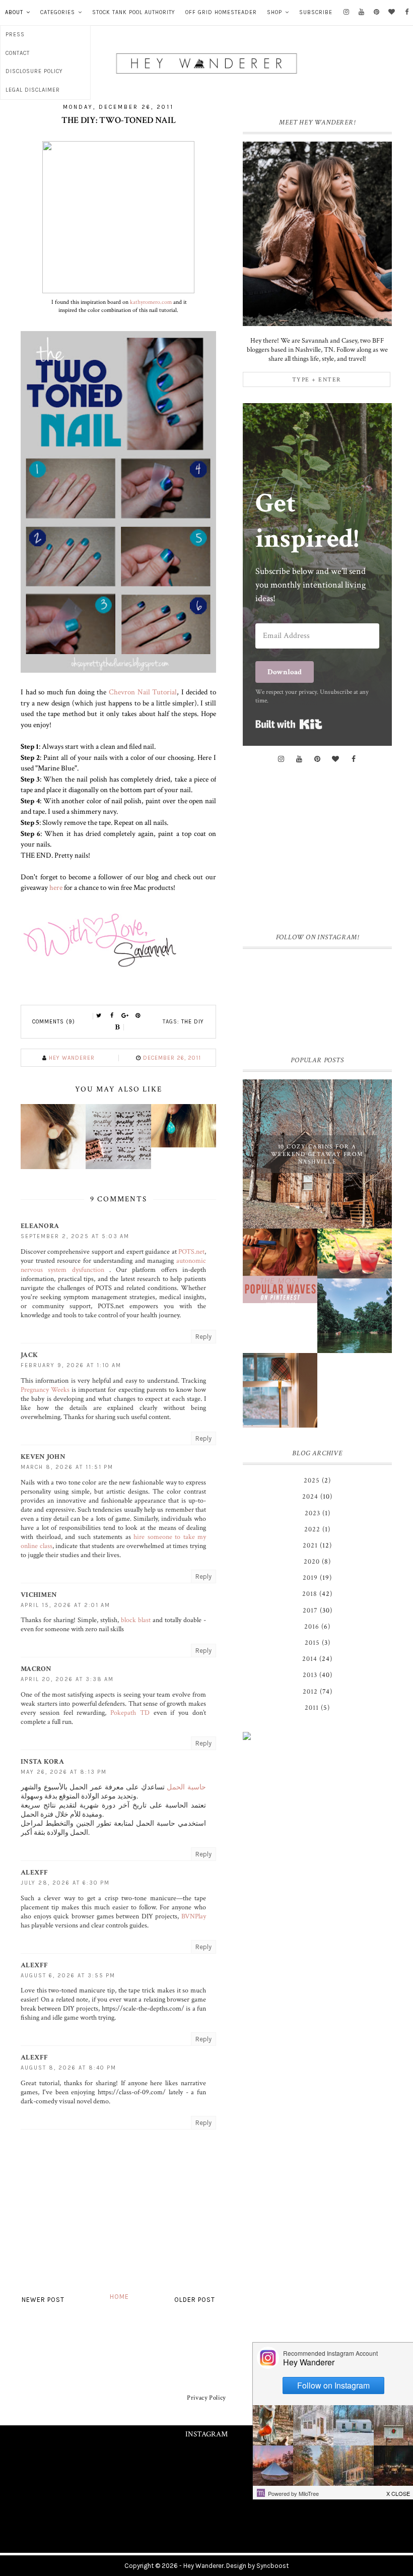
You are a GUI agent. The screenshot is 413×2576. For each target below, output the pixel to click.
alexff (35, 1873)
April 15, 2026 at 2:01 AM (65, 1605)
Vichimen (39, 1595)
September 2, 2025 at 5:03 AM (75, 1236)
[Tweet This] (99, 1016)
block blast (136, 1620)
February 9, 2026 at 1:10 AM (71, 1365)
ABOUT (14, 12)
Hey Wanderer (203, 2566)
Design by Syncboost (257, 2566)
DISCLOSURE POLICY (34, 71)
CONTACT (18, 53)
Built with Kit (289, 724)
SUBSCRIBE (316, 12)
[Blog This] (118, 1027)
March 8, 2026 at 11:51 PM (67, 1467)
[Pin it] (138, 1016)
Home (119, 2297)
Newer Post (43, 2300)
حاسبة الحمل (186, 1787)
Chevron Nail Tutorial (143, 692)
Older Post (195, 2300)
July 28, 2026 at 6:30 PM (65, 1883)
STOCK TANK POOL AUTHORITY (134, 12)
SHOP (274, 12)
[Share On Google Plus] (125, 1016)
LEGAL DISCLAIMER (33, 90)
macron (36, 1669)
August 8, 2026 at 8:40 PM (68, 2068)
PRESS (15, 35)
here (56, 887)
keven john (43, 1457)
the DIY (193, 1022)
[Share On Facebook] (112, 1016)
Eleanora (40, 1226)
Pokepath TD (130, 1713)
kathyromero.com (151, 302)
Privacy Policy (206, 2398)
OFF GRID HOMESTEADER (221, 12)
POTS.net (191, 1252)
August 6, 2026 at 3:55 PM (68, 1976)
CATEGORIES (58, 12)
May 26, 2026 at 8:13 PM (64, 1772)
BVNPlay (194, 1916)
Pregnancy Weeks (45, 1390)
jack (29, 1355)
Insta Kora (42, 1762)
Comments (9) (54, 1022)
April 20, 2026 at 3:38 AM (67, 1679)
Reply (203, 1337)
